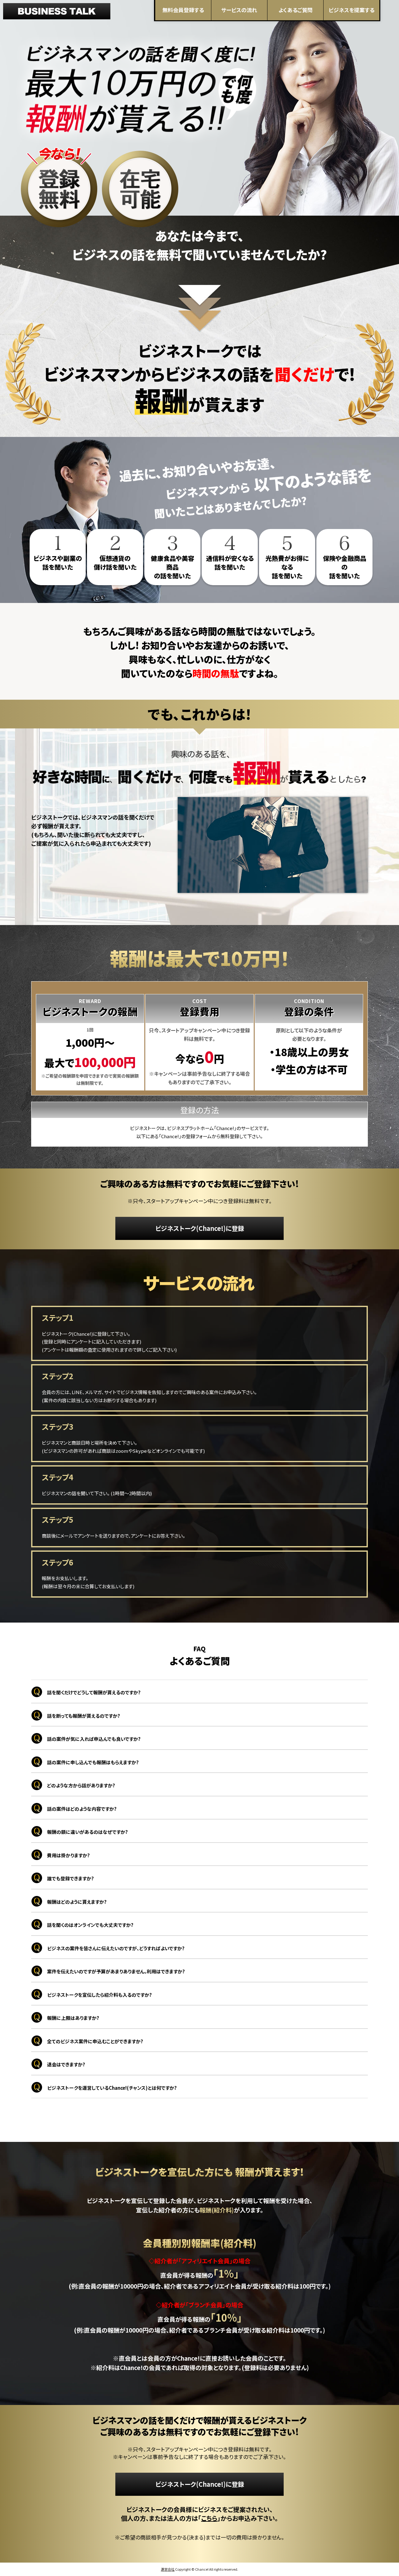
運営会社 (168, 2569)
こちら (209, 2518)
